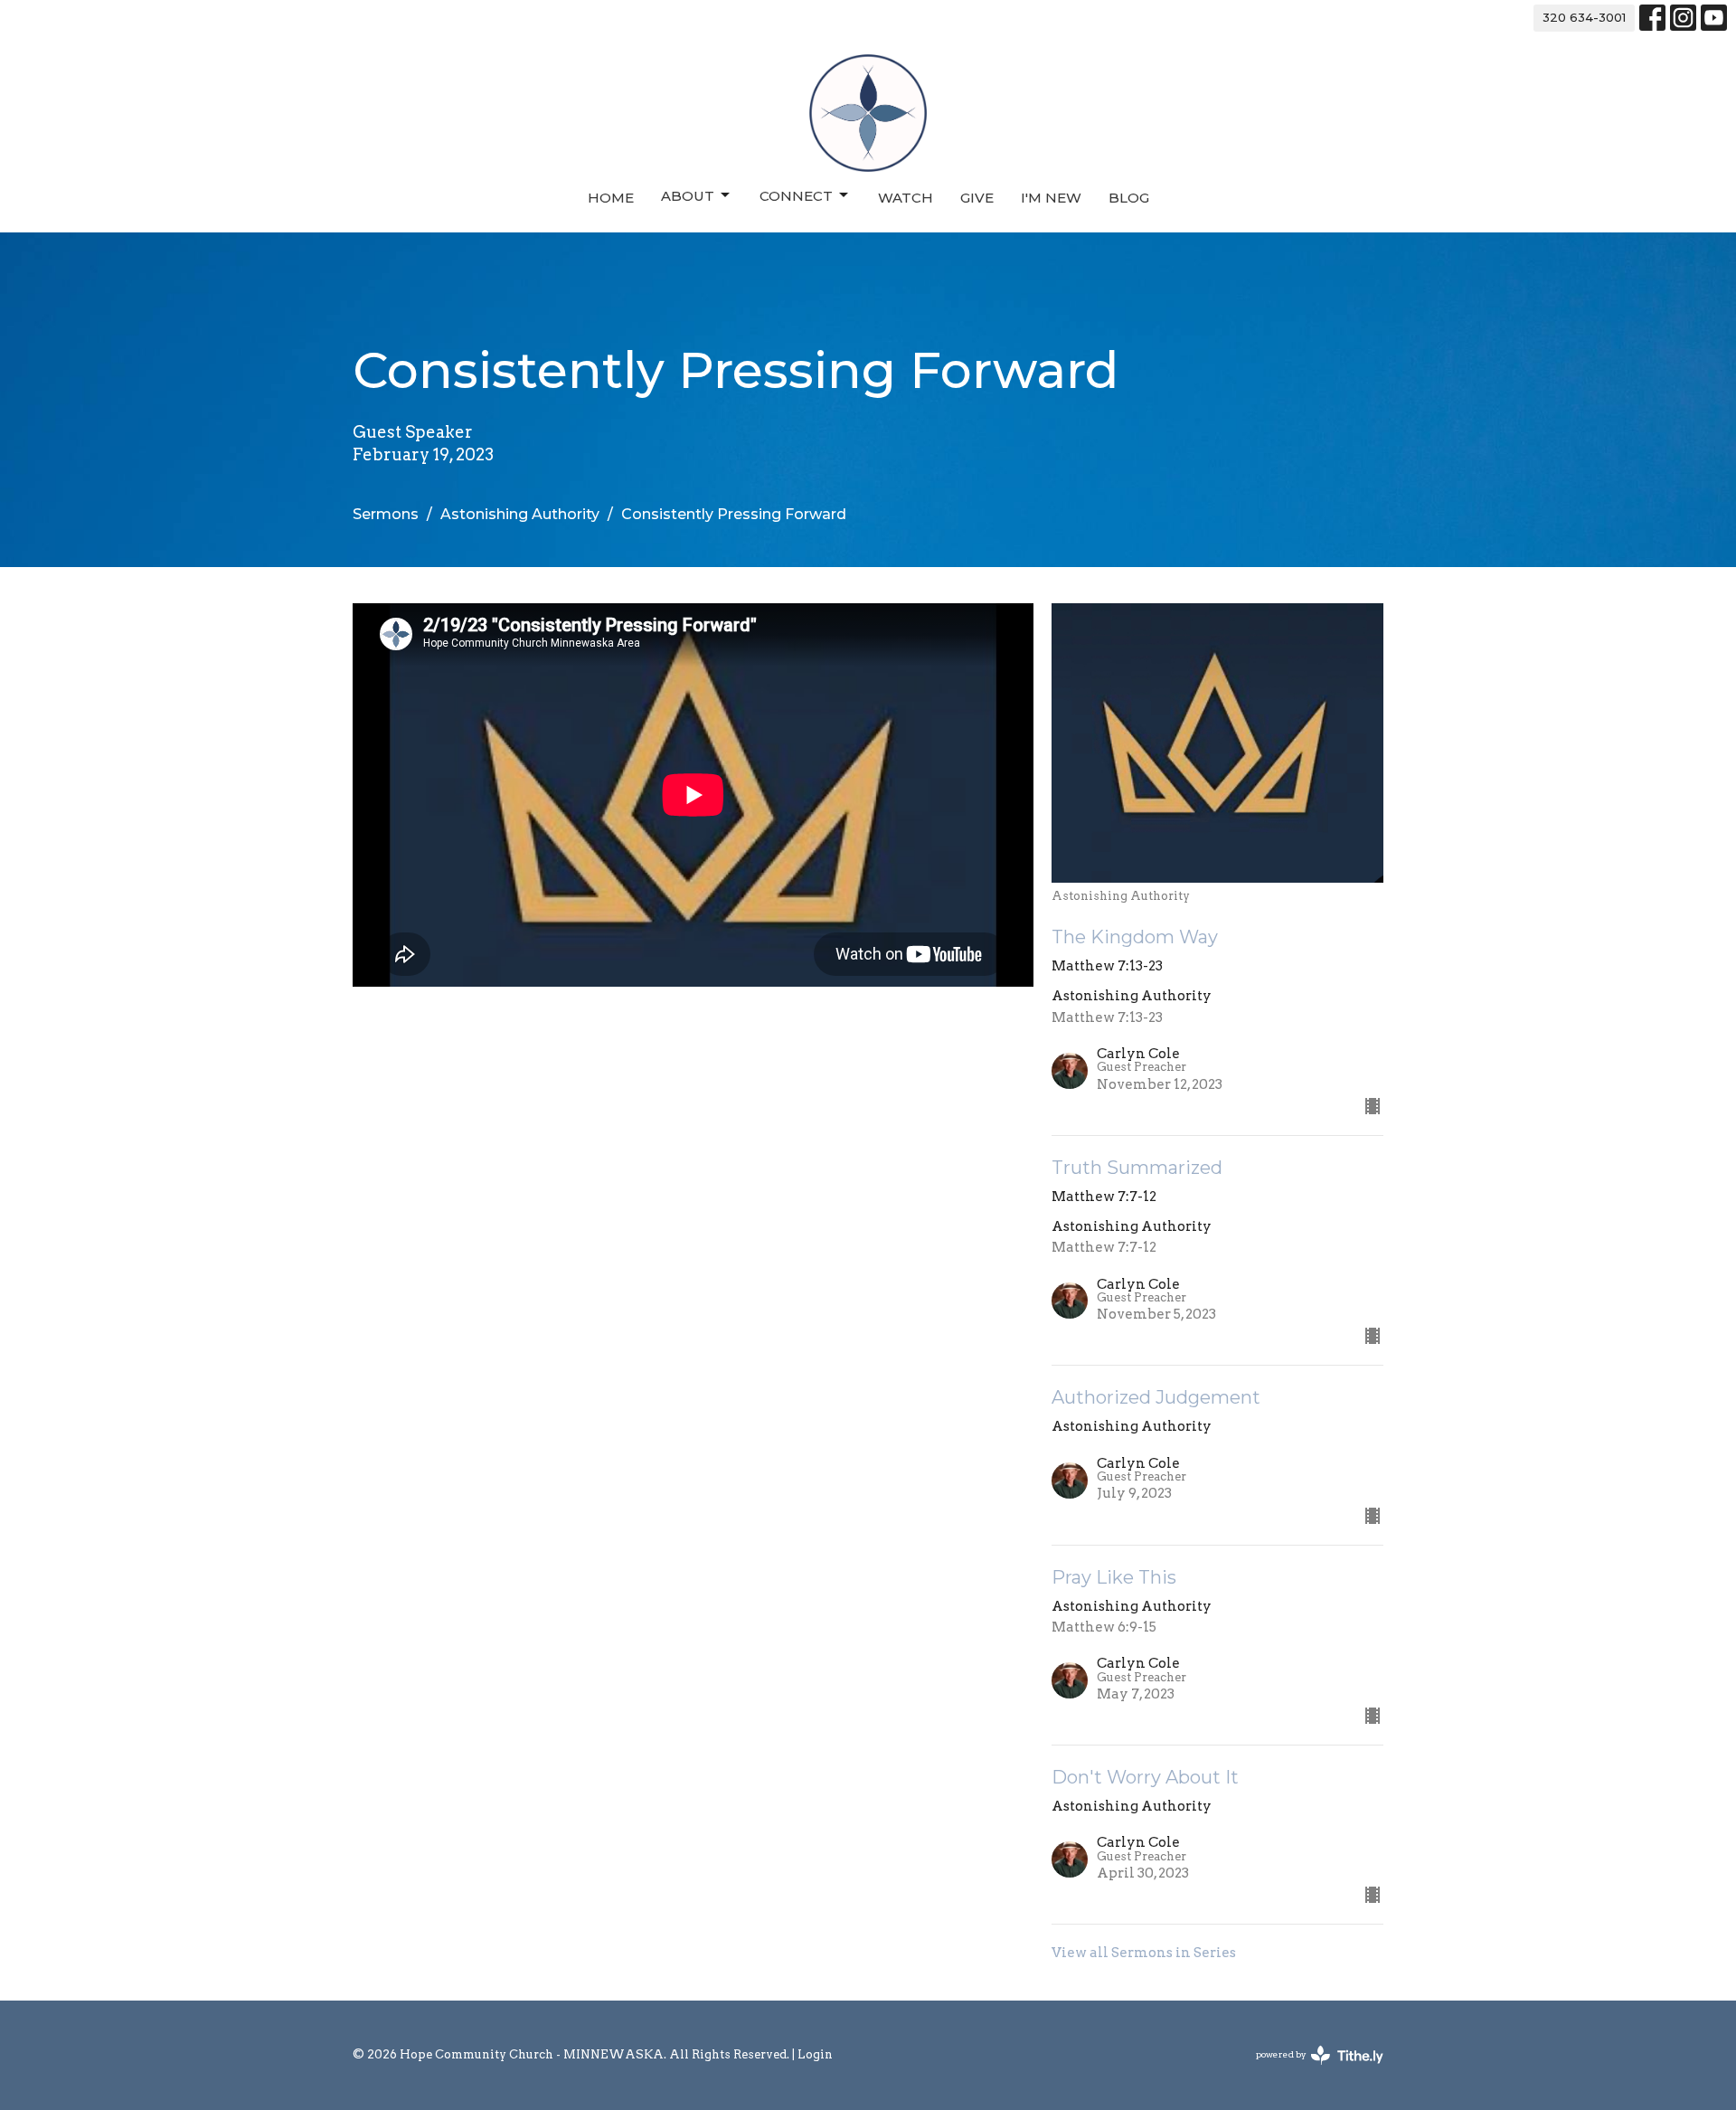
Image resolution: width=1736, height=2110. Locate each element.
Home (611, 198)
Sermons (386, 514)
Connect (796, 196)
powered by (1310, 2070)
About (688, 196)
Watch (906, 198)
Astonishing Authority (520, 514)
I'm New (1051, 198)
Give (977, 198)
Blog (1129, 198)
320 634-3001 (1584, 17)
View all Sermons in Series (1144, 1953)
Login (815, 2054)
